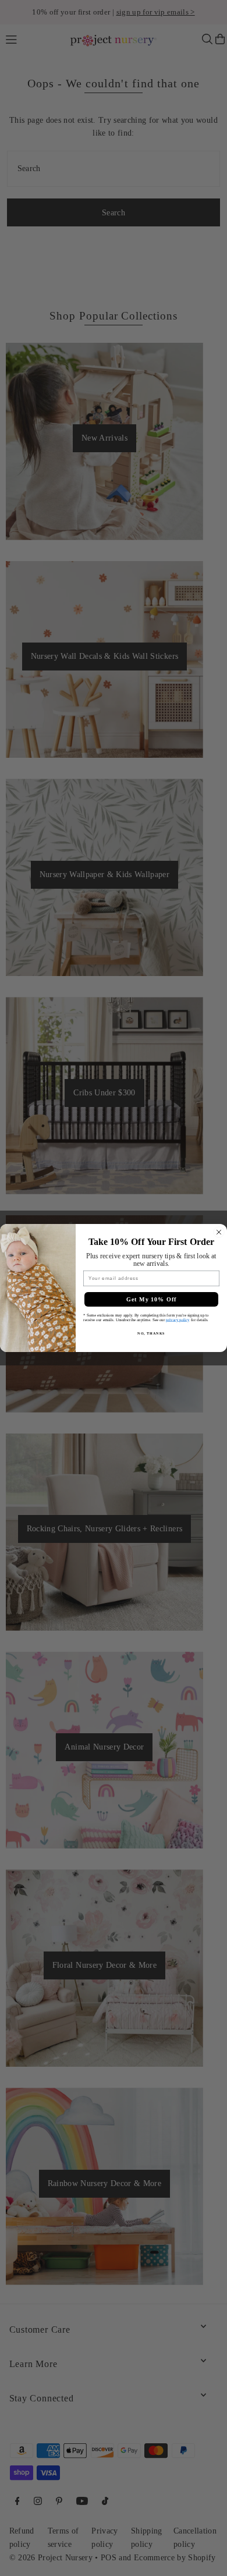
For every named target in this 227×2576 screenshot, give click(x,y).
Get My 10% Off (152, 1299)
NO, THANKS (151, 1333)
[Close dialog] (219, 1232)
